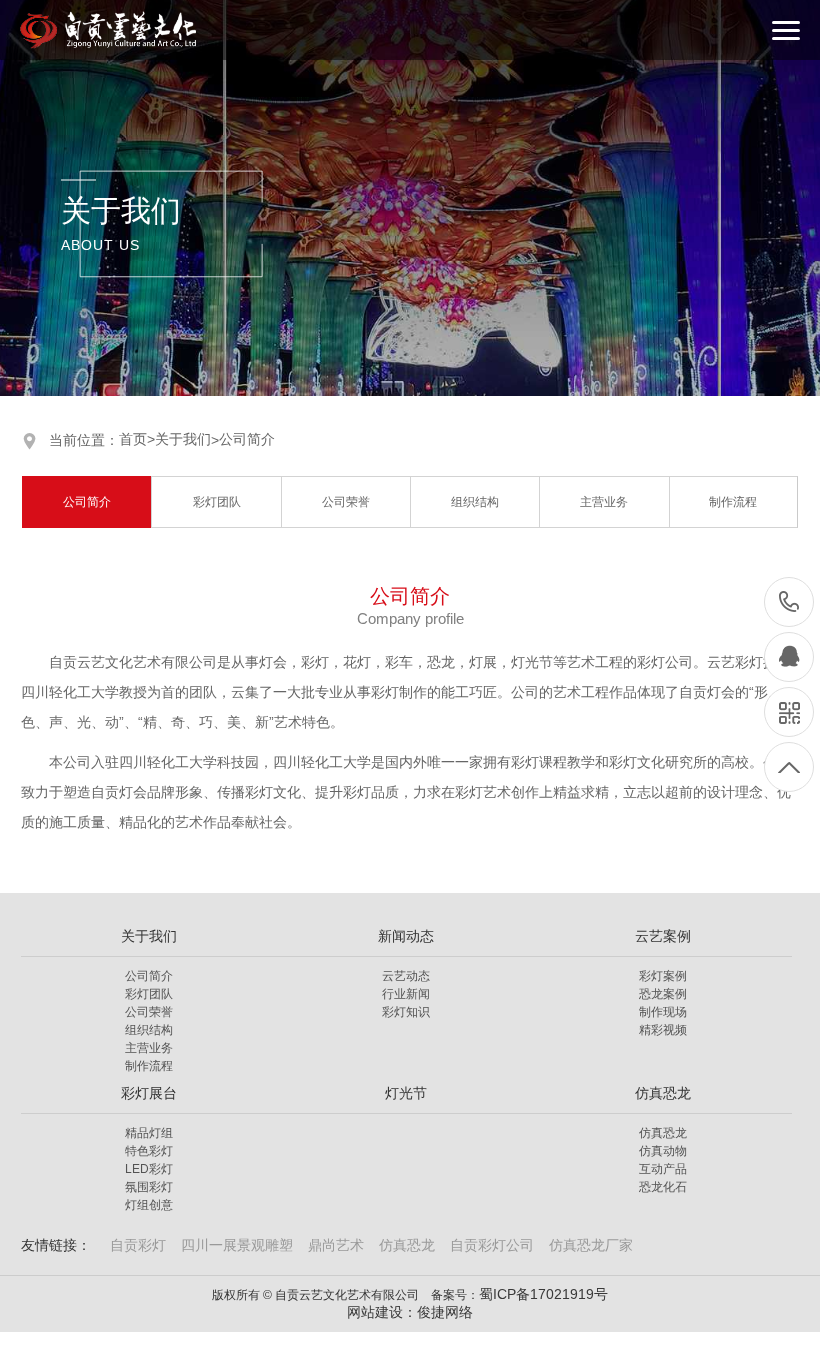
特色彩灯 (149, 1151)
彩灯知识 (406, 1012)
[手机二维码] (789, 712)
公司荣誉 (346, 502)
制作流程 (733, 502)
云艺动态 (406, 976)
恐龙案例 (663, 994)
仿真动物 (663, 1151)
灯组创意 (149, 1205)
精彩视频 (663, 1030)
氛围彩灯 (149, 1187)
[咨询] (789, 657)
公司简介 (247, 439)
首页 (137, 439)
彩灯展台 (149, 1093)
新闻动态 (406, 936)
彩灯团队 (217, 502)
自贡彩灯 (138, 1245)
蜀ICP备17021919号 (543, 1294)
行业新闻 (406, 994)
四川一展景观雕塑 (237, 1245)
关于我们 (183, 439)
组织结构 (475, 502)
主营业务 (604, 502)
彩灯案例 (663, 976)
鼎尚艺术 (336, 1245)
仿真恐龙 (663, 1093)
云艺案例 (663, 936)
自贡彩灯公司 (492, 1245)
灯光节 (406, 1093)
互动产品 (663, 1169)
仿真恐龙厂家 (591, 1245)
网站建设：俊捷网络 (410, 1312)
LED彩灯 (149, 1169)
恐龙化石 (663, 1187)
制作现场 (663, 1012)
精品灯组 (149, 1133)
